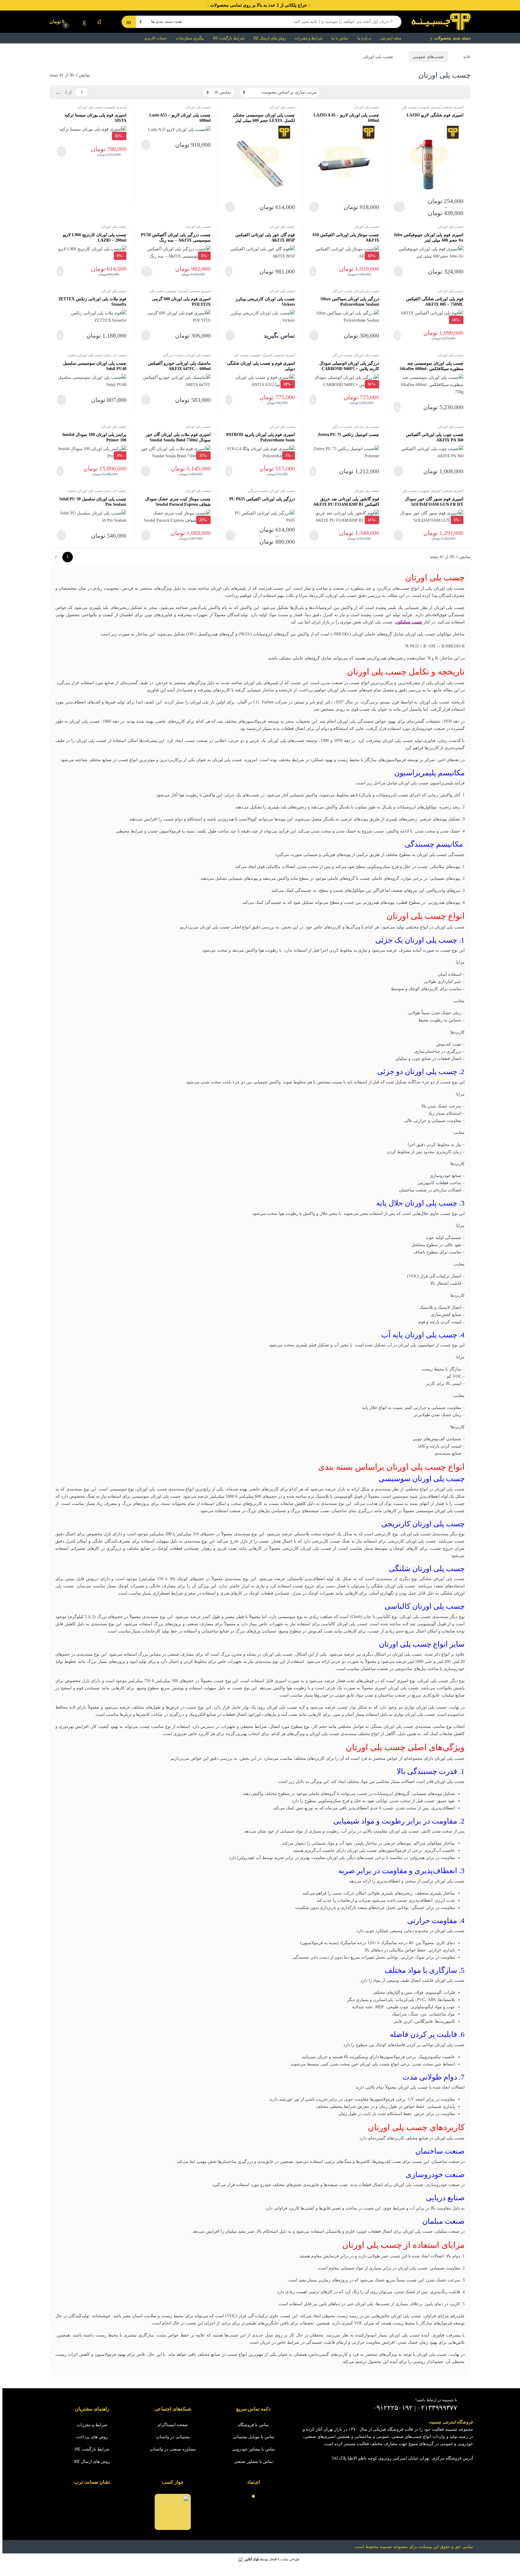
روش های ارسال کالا (270, 38)
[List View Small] (436, 92)
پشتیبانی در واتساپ (173, 2437)
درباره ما (364, 38)
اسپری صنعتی (453, 107)
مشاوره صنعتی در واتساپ (173, 2449)
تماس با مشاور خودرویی (254, 2449)
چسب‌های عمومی (428, 57)
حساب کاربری (156, 38)
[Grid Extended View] (454, 92)
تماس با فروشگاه (253, 2425)
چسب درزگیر (342, 291)
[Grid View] (463, 92)
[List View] (445, 92)
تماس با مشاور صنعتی (253, 2462)
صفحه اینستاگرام (173, 2425)
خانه (467, 57)
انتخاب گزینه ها (399, 207)
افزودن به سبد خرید (316, 271)
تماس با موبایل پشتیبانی (254, 2437)
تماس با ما (340, 38)
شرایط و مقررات (309, 38)
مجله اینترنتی (391, 38)
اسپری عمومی (430, 107)
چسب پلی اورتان (367, 107)
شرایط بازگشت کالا (229, 38)
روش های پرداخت (92, 2437)
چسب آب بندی (116, 355)
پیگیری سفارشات (190, 38)
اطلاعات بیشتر (317, 207)
